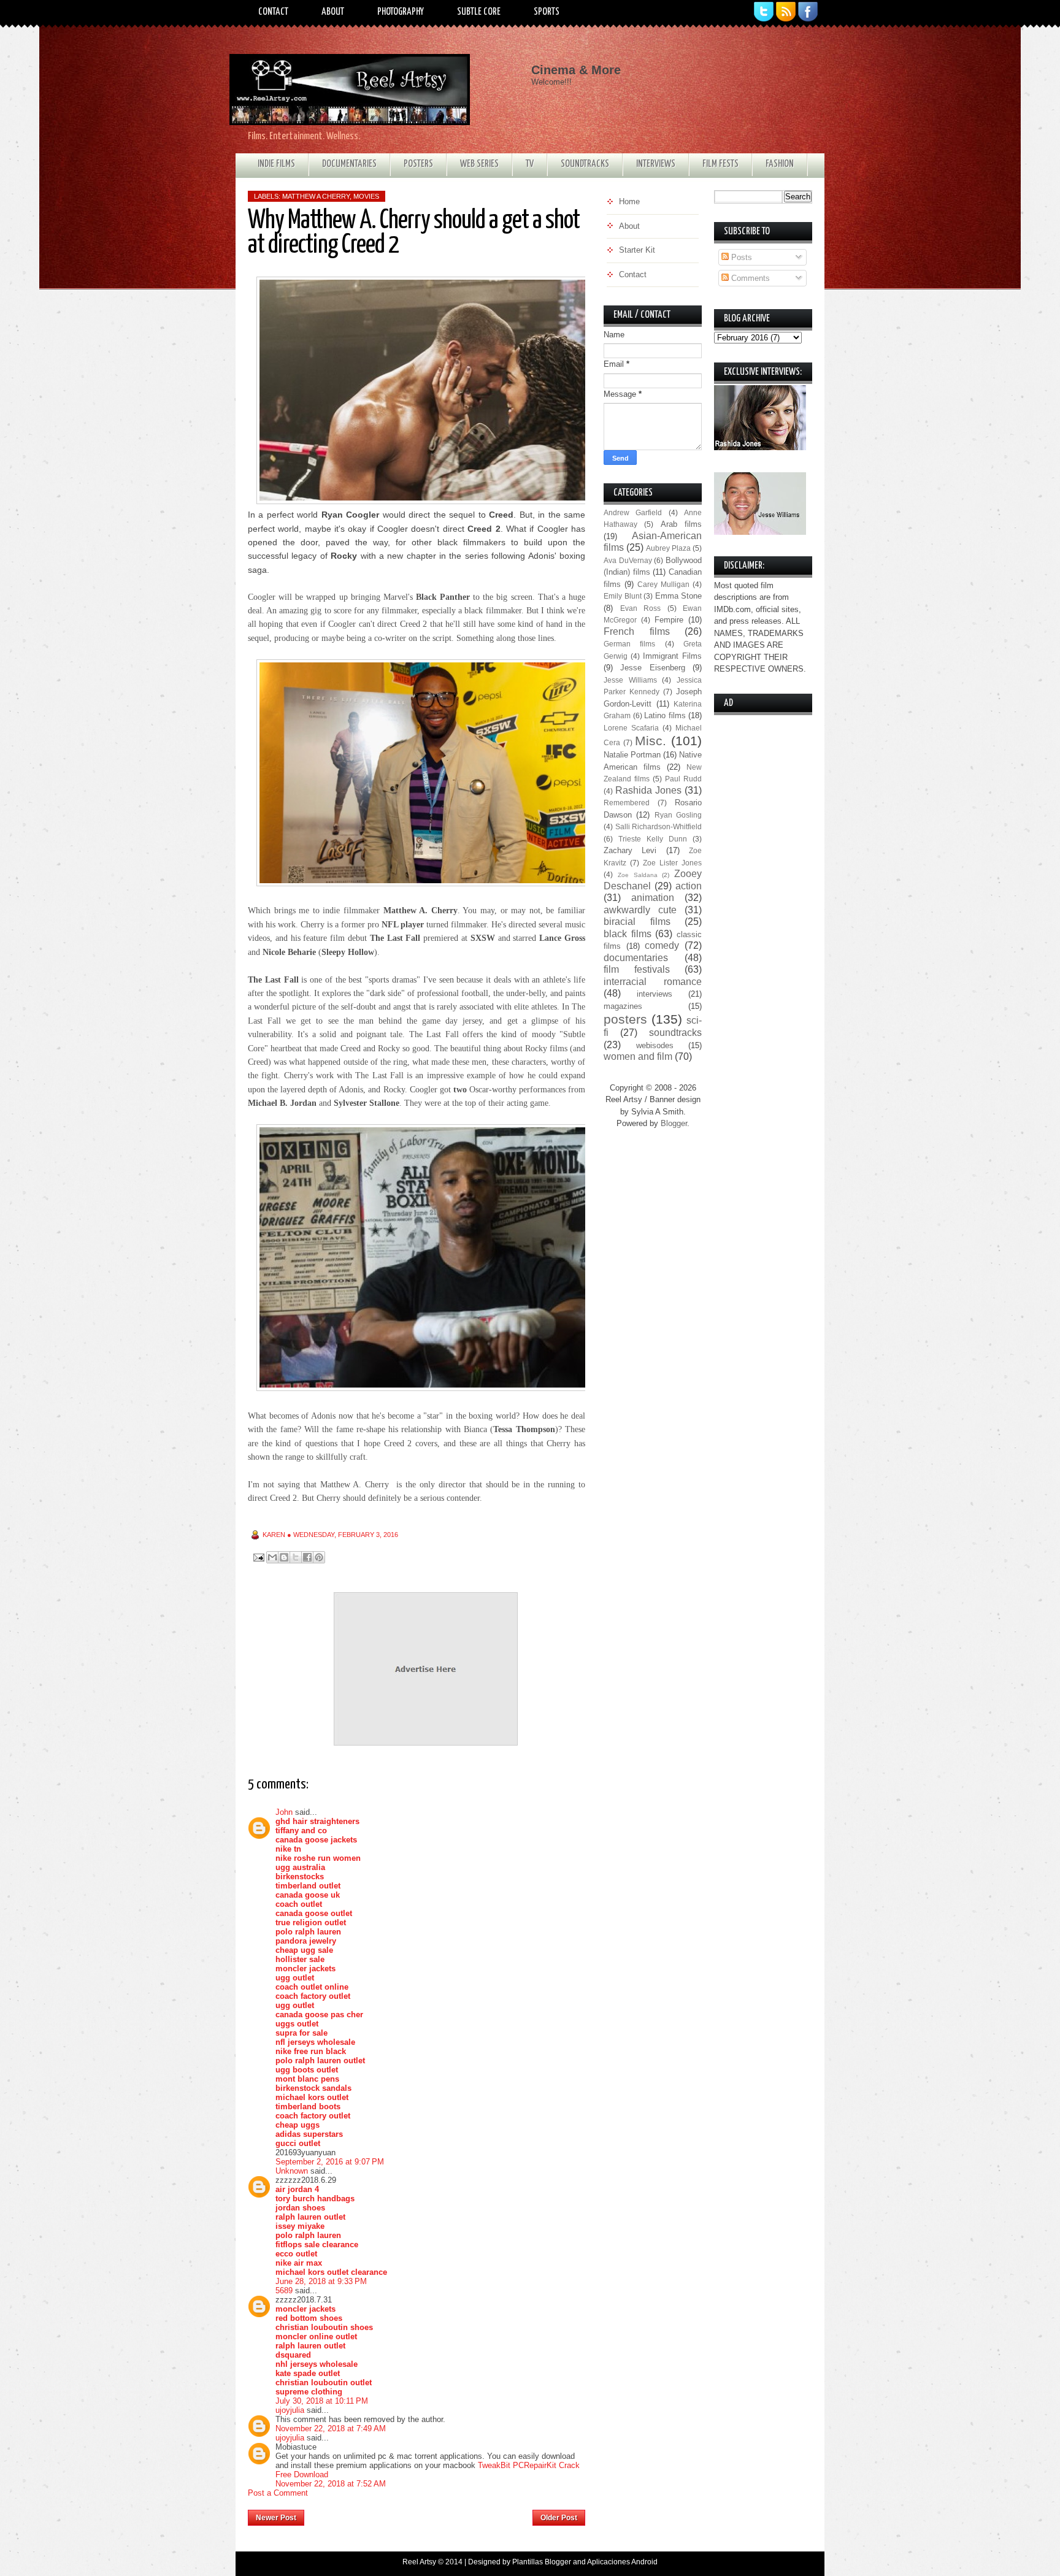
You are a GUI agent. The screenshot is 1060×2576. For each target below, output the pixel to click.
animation (653, 898)
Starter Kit (637, 250)
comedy (662, 945)
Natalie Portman (632, 755)
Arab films (681, 524)
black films (628, 934)
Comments (749, 278)
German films (629, 644)
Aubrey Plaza (668, 548)
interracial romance (653, 982)
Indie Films (276, 164)
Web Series (479, 164)
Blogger (674, 1123)
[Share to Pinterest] (319, 1557)
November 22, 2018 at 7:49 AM (331, 2428)
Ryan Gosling (678, 815)
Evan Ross (641, 608)
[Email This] (272, 1557)
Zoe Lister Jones (672, 863)
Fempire (669, 620)
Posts (740, 257)
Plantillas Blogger (542, 2562)
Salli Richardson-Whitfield (659, 826)
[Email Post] (258, 1557)
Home (419, 2514)
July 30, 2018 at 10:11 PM (322, 2401)
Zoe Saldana (638, 875)
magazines (623, 1006)
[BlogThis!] (284, 1557)
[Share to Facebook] (307, 1557)
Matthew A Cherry (316, 196)
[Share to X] (296, 1557)
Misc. (651, 741)
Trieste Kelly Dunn (653, 839)
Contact (273, 12)
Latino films (665, 715)
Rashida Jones (648, 790)
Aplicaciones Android (622, 2562)
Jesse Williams (630, 680)
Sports (547, 12)
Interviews (656, 164)
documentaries (636, 958)
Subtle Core (479, 12)
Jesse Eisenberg (652, 668)
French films (637, 631)
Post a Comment (278, 2493)
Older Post (559, 2518)
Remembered (627, 803)
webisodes (655, 1045)
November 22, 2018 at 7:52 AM (331, 2484)
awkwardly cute (640, 910)
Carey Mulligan (663, 584)
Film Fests (720, 164)
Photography (401, 12)
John (284, 1812)
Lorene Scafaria (631, 728)
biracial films (637, 922)
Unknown (292, 2171)
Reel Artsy (419, 2562)
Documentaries (349, 164)
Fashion (780, 164)
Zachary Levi (630, 850)
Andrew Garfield (633, 512)
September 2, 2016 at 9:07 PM (330, 2162)
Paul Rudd (683, 779)
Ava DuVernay (628, 560)
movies (366, 196)
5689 (284, 2290)
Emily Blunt (623, 596)
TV (530, 164)
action (689, 886)
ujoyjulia (290, 2410)
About (333, 12)
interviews (655, 994)
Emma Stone (679, 596)
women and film (638, 1056)
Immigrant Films (672, 656)
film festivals (637, 969)
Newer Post (276, 2518)
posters (625, 1019)
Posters (418, 164)
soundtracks (675, 1033)
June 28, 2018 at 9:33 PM (321, 2281)
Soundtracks (585, 164)
